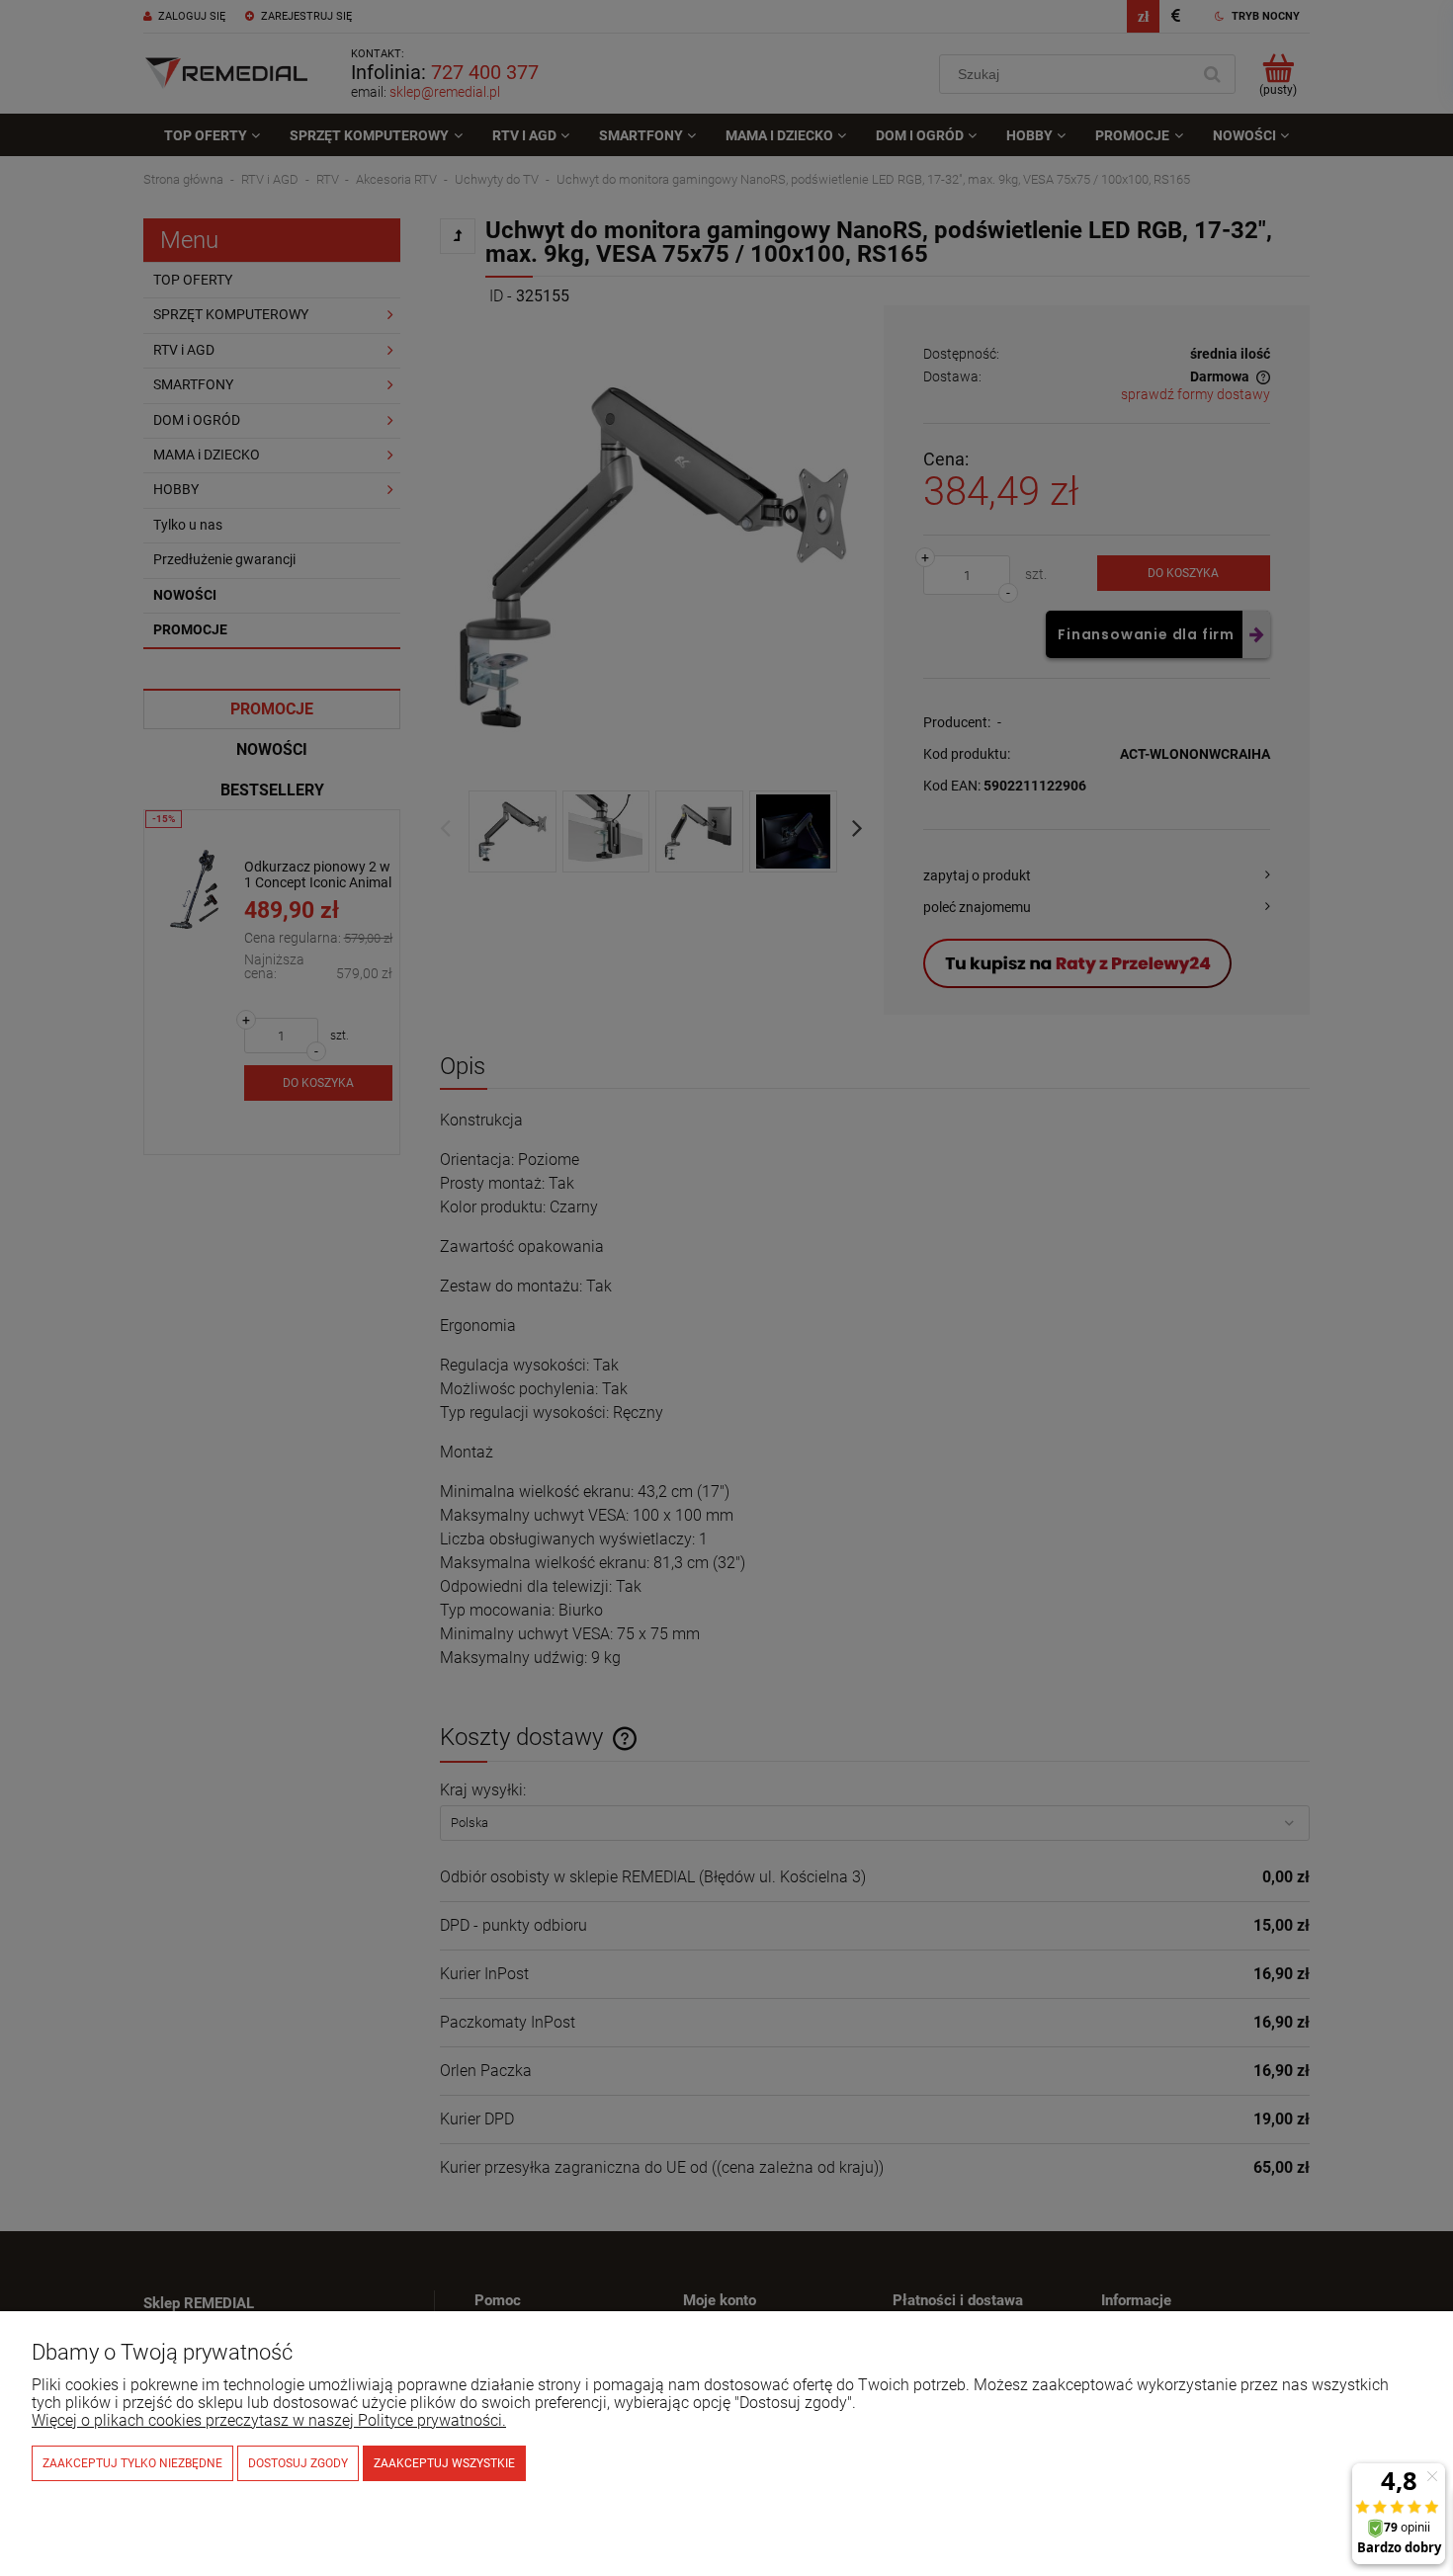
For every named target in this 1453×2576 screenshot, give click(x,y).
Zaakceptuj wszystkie (444, 2463)
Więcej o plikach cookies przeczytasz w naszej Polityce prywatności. (269, 2420)
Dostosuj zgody (298, 2463)
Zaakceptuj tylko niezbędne (132, 2463)
